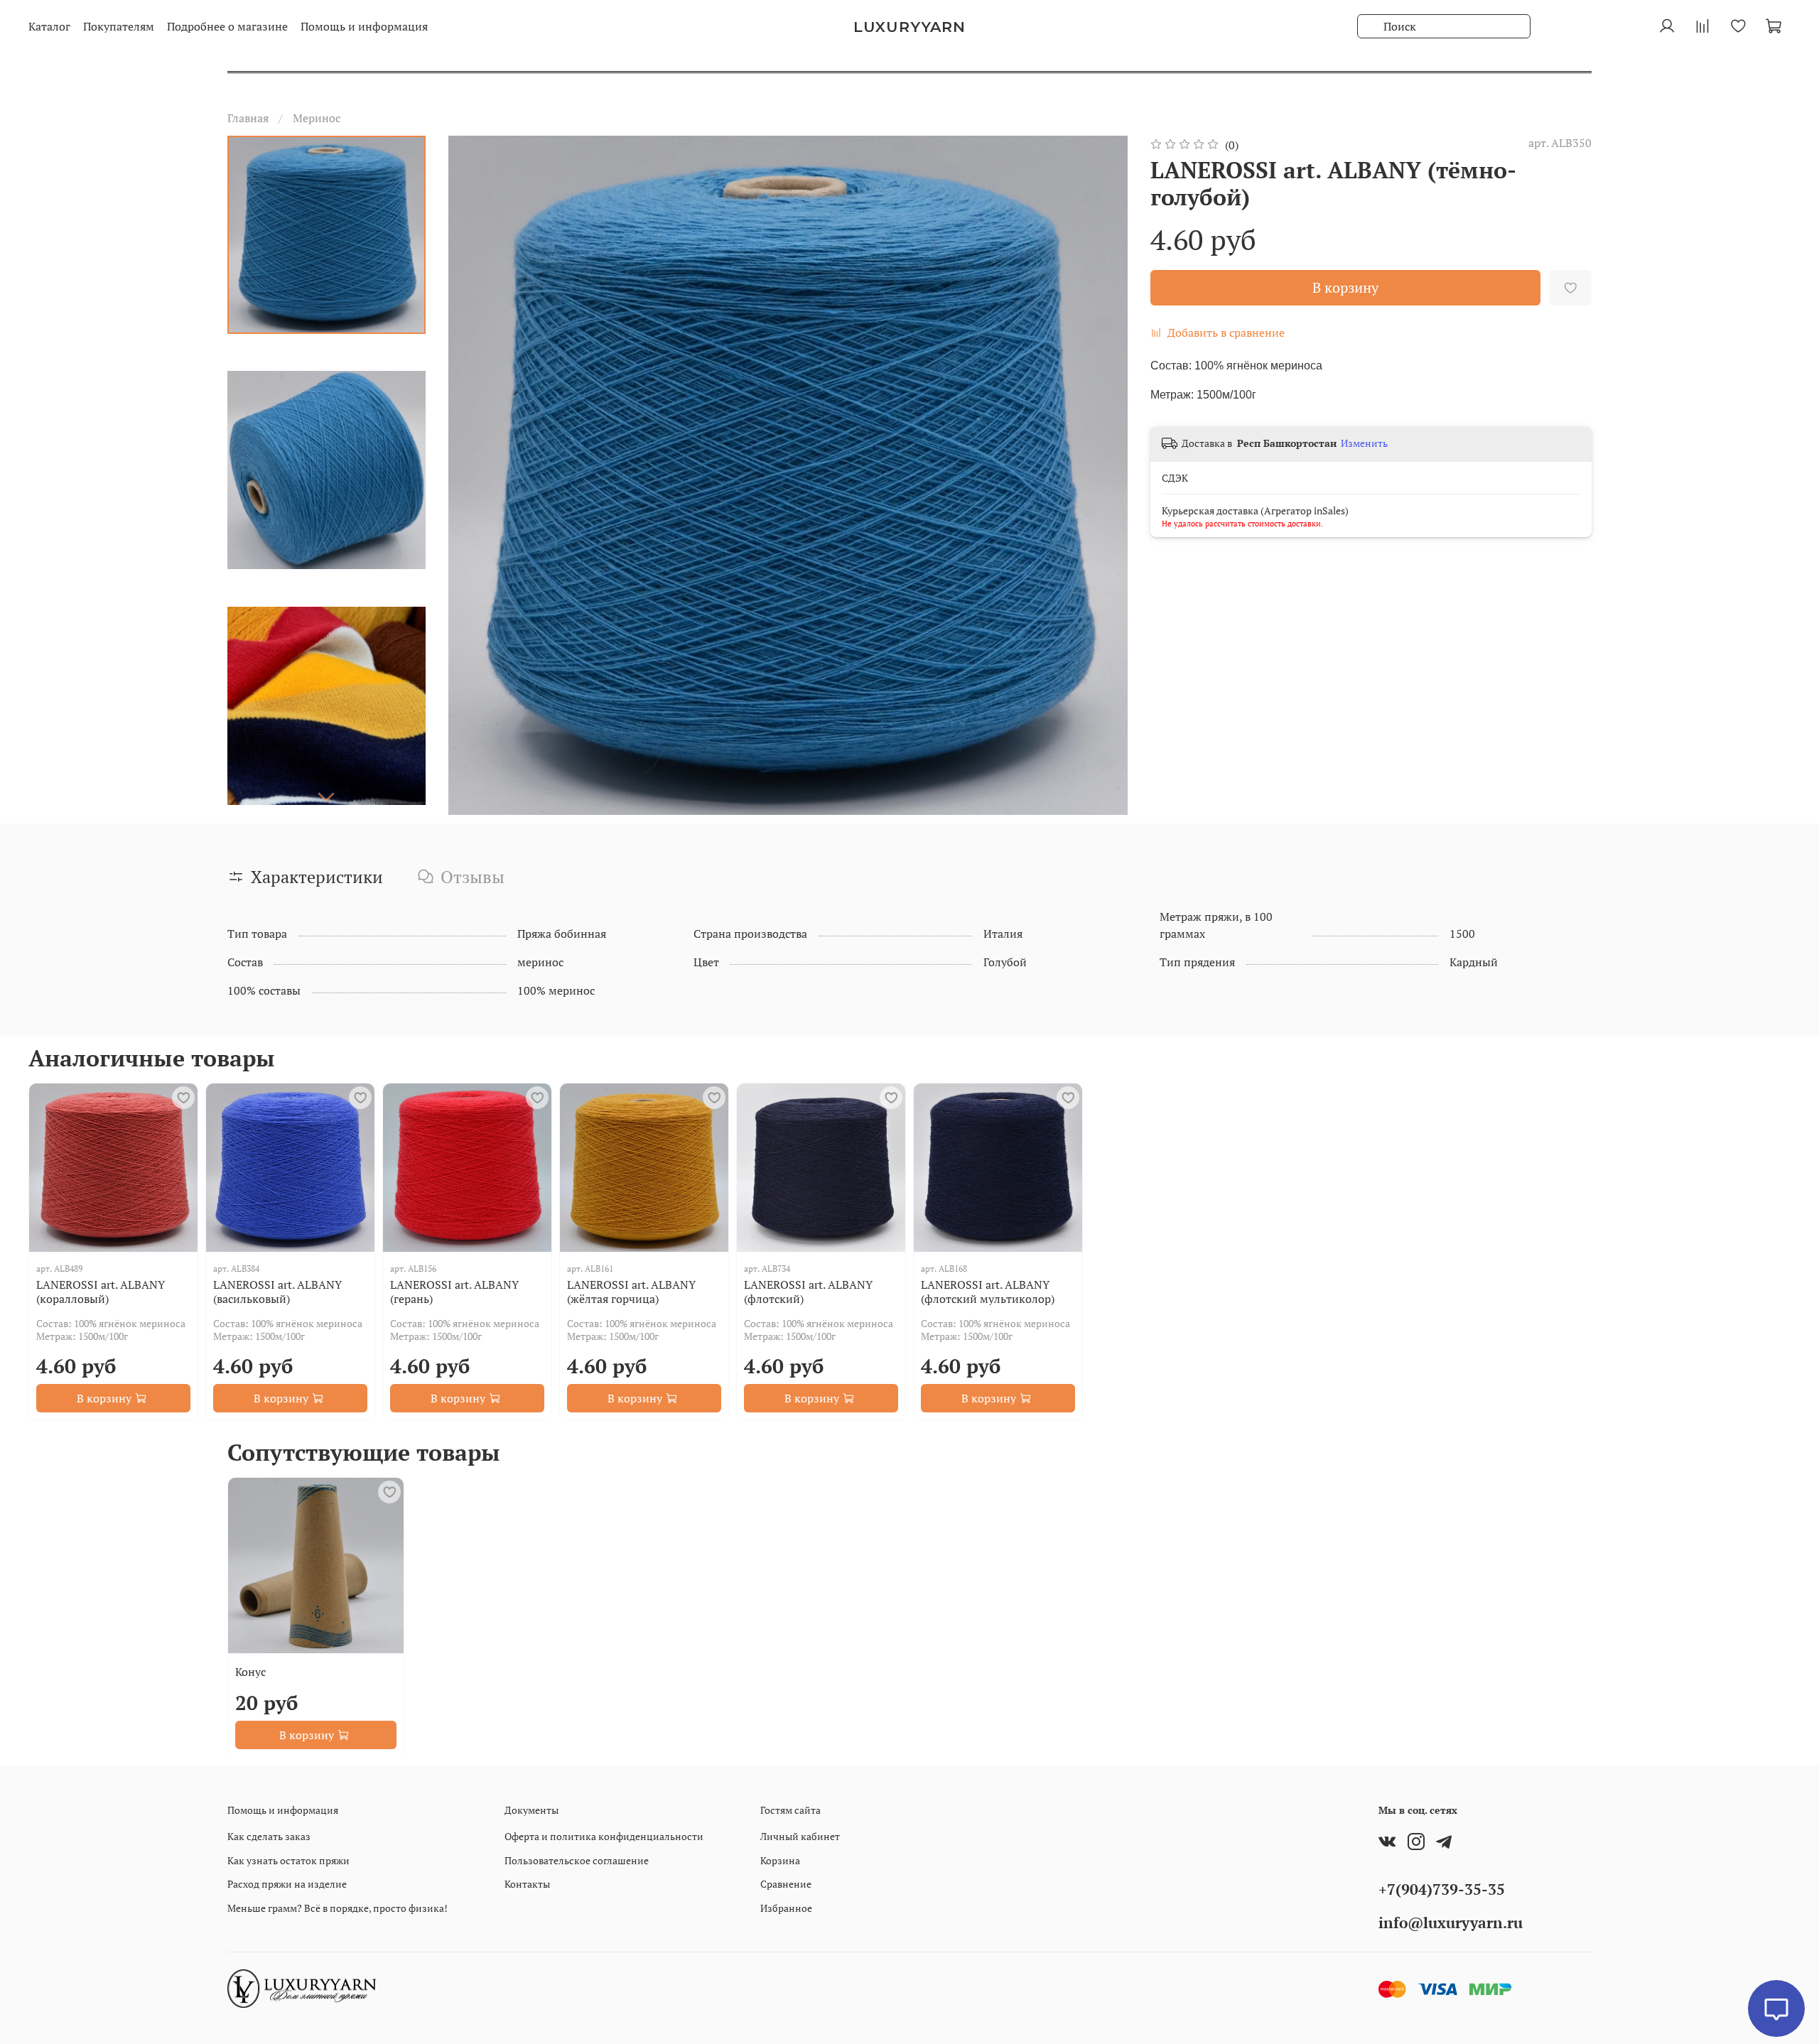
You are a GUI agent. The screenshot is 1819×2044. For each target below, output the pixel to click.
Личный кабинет (800, 1836)
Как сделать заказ (269, 1836)
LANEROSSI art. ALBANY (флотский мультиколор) (988, 1292)
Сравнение (786, 1884)
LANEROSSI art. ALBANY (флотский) (808, 1292)
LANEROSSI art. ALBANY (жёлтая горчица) (631, 1292)
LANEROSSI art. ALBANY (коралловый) (101, 1292)
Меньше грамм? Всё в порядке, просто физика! (338, 1908)
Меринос (317, 118)
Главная (248, 118)
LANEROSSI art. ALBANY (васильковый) (277, 1292)
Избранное (786, 1908)
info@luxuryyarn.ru (1451, 1923)
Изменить (1364, 443)
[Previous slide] (477, 475)
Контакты (527, 1884)
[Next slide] (326, 796)
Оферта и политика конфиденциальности (604, 1836)
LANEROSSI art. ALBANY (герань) (454, 1292)
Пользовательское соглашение (577, 1860)
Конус (250, 1671)
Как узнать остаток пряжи (288, 1860)
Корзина (780, 1860)
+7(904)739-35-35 (1442, 1889)
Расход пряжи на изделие (287, 1884)
